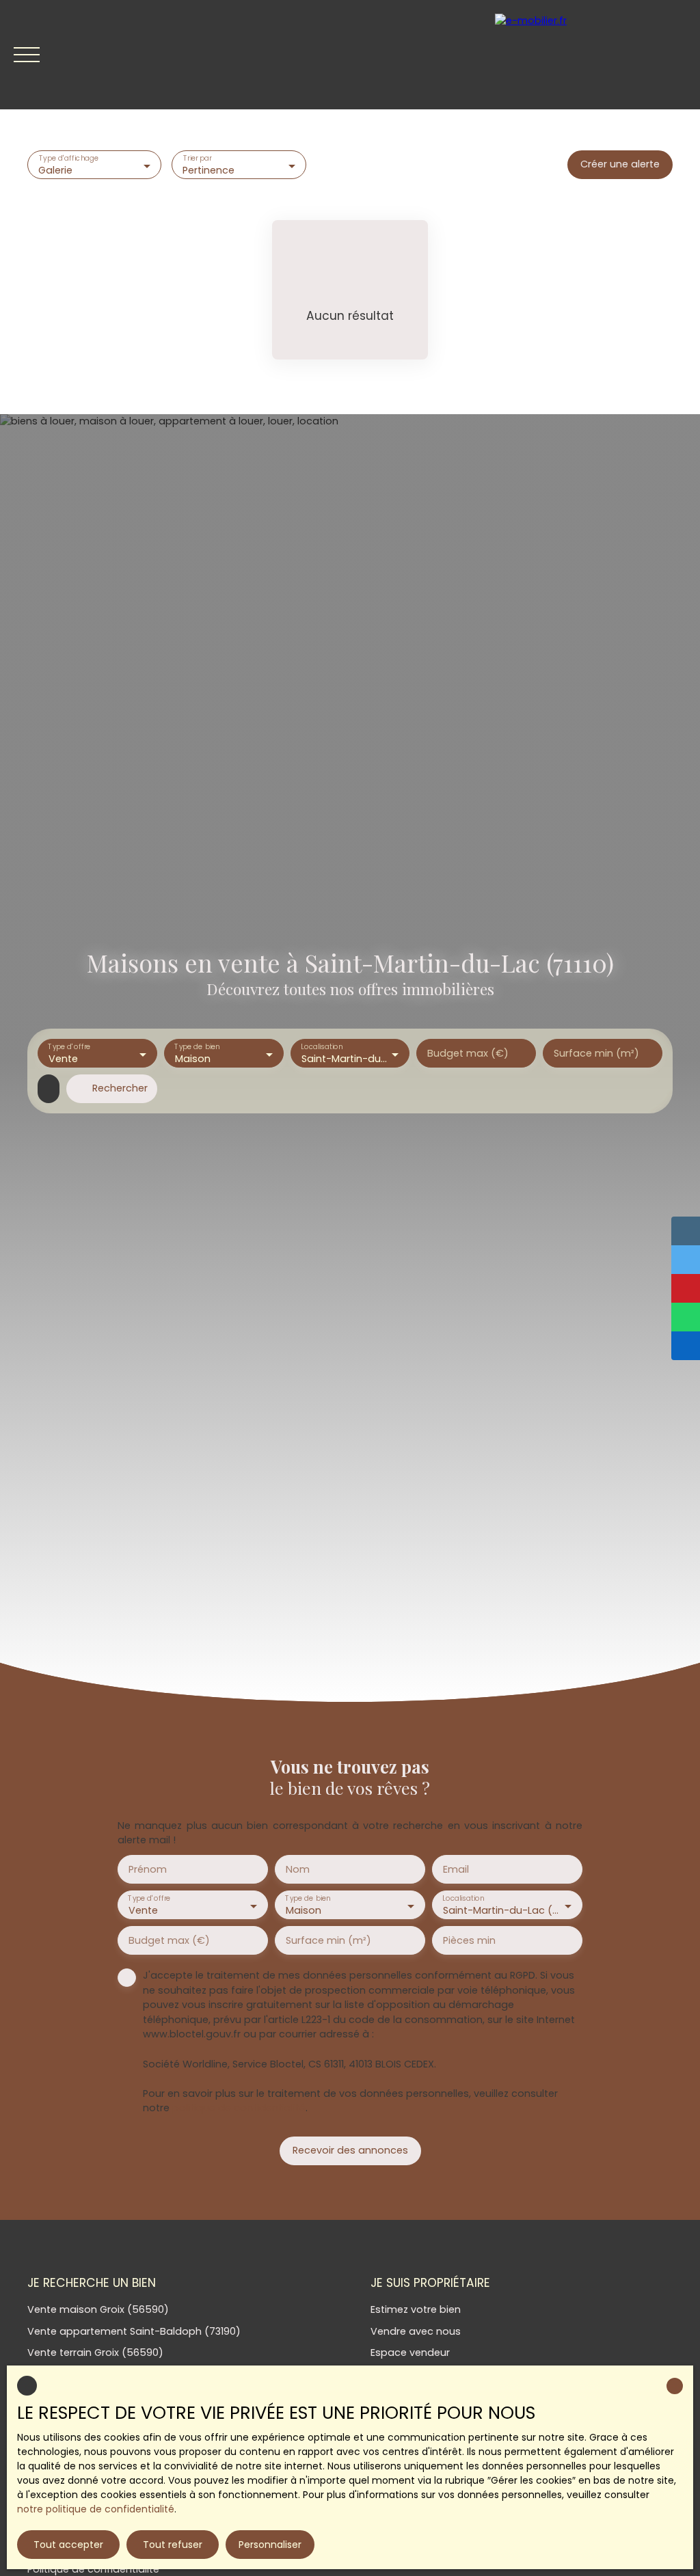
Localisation (322, 1047)
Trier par (198, 159)
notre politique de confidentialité (96, 2509)
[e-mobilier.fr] (591, 55)
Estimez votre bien (416, 2309)
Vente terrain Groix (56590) (95, 2353)
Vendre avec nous (416, 2331)
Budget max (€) (468, 1053)
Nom (298, 1869)
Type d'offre (69, 1047)
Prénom (148, 1869)
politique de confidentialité (239, 2108)
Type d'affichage (69, 159)
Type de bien (197, 1047)
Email (456, 1869)
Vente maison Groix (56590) (98, 2309)
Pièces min (469, 1940)
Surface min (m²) (596, 1053)
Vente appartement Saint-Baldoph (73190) (134, 2331)
